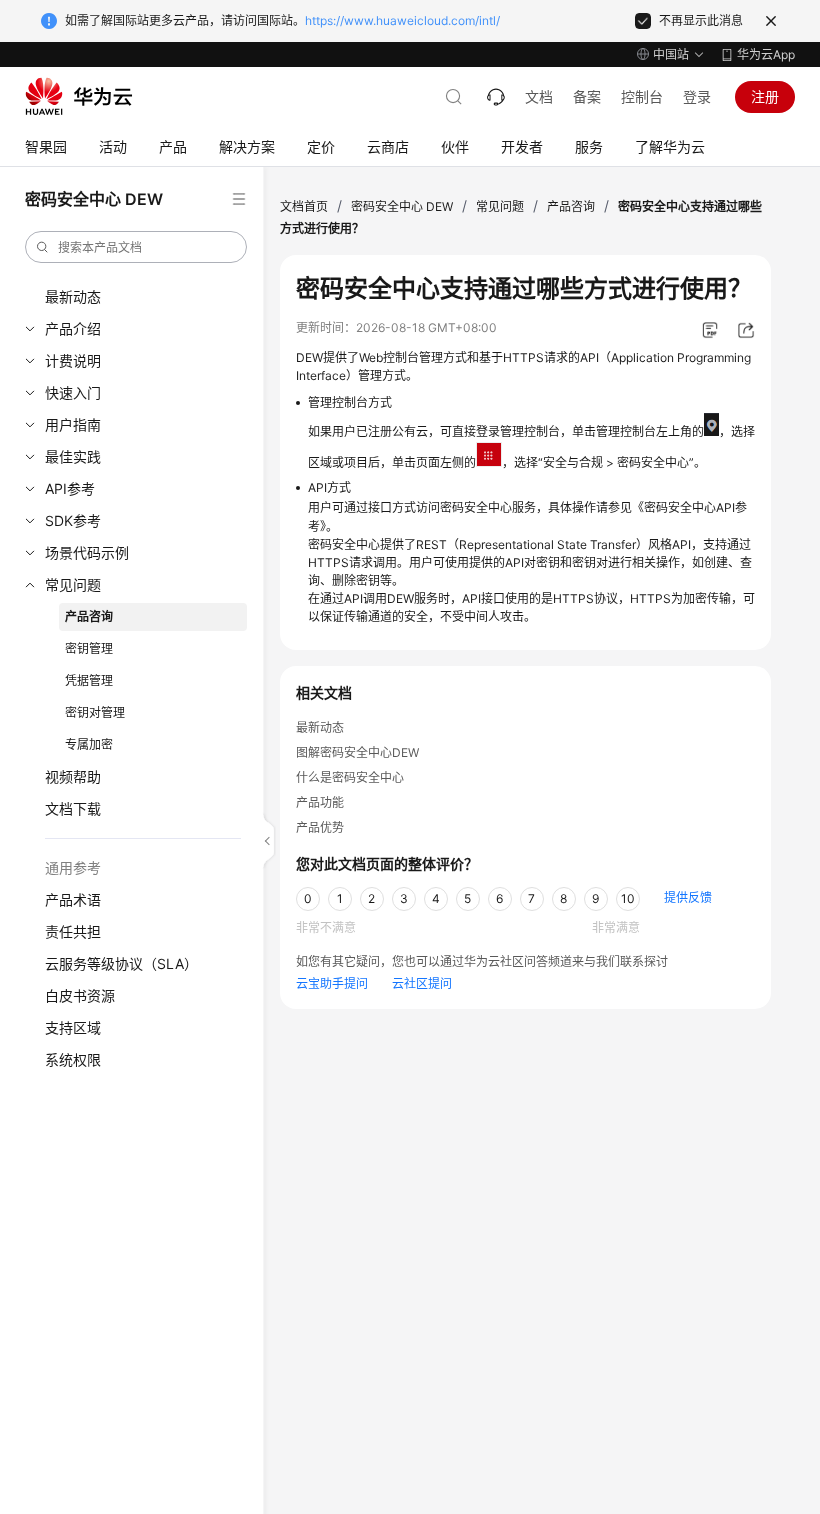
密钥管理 (89, 648)
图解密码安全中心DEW (357, 752)
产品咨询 (89, 616)
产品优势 (320, 827)
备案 (587, 96)
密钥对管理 (95, 712)
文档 (539, 96)
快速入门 (73, 392)
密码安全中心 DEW (402, 206)
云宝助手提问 (332, 983)
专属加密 (89, 744)
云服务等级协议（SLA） (121, 963)
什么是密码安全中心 (350, 777)
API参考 (70, 488)
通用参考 (73, 867)
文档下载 (73, 808)
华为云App (766, 54)
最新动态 (73, 296)
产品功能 (320, 802)
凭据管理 (89, 680)
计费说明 (73, 360)
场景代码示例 (87, 552)
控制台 (642, 96)
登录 (697, 96)
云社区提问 (422, 983)
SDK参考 (73, 520)
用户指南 (73, 424)
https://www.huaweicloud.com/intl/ (402, 20)
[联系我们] (496, 97)
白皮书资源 (80, 995)
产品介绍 (73, 328)
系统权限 (73, 1059)
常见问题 (73, 584)
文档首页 (304, 206)
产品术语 (73, 899)
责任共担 (73, 931)
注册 (765, 96)
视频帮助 (73, 776)
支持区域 (73, 1027)
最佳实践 (73, 456)
